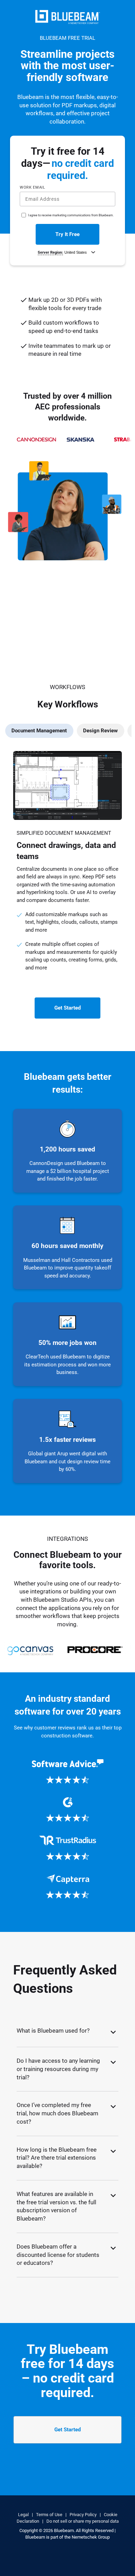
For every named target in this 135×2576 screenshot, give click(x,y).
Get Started (67, 1008)
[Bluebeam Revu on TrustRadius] (68, 1848)
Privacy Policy (107, 274)
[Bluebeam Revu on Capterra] (68, 1887)
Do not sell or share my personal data (83, 2521)
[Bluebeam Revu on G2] (68, 1810)
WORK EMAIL (33, 187)
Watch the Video (41, 682)
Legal (23, 2515)
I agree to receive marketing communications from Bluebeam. (71, 215)
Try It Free (67, 234)
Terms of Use (82, 274)
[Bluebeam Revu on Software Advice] (68, 1772)
